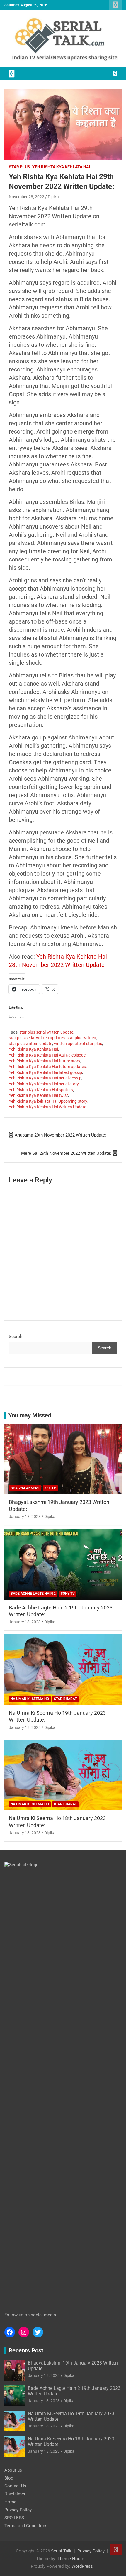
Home (10, 2502)
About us (13, 2470)
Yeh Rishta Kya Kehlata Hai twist (38, 1095)
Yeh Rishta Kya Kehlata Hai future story (45, 1061)
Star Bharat (65, 1699)
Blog (9, 2478)
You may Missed (30, 1415)
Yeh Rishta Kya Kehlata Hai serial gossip (45, 1078)
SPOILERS (14, 2518)
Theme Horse (71, 2559)
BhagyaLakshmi (25, 1488)
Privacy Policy (18, 2510)
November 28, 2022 (27, 197)
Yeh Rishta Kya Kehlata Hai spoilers (41, 1090)
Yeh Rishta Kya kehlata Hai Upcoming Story (48, 1101)
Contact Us (15, 2486)
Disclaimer (15, 2494)
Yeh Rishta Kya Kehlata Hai (61, 167)
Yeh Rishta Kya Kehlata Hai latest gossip (45, 1072)
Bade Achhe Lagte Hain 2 (33, 1594)
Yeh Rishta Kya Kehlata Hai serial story (44, 1084)
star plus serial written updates (37, 1038)
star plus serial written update (46, 1032)
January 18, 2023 (25, 1517)
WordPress (82, 2566)
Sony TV (68, 1594)
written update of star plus (78, 1044)
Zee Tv (50, 1488)
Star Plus (19, 167)
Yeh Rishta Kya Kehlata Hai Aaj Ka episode (47, 1055)
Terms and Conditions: (27, 2526)
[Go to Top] (116, 2550)
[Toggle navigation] (12, 74)
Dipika (53, 197)
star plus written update (30, 1044)
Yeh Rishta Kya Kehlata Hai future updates (47, 1067)
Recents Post (26, 2350)
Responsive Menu (115, 5)
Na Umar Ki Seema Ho (30, 1699)
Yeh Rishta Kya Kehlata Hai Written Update (47, 1107)
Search (16, 1337)
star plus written (81, 1038)
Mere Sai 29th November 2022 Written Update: (66, 1153)
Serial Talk (61, 2551)
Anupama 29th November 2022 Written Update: (60, 1135)
